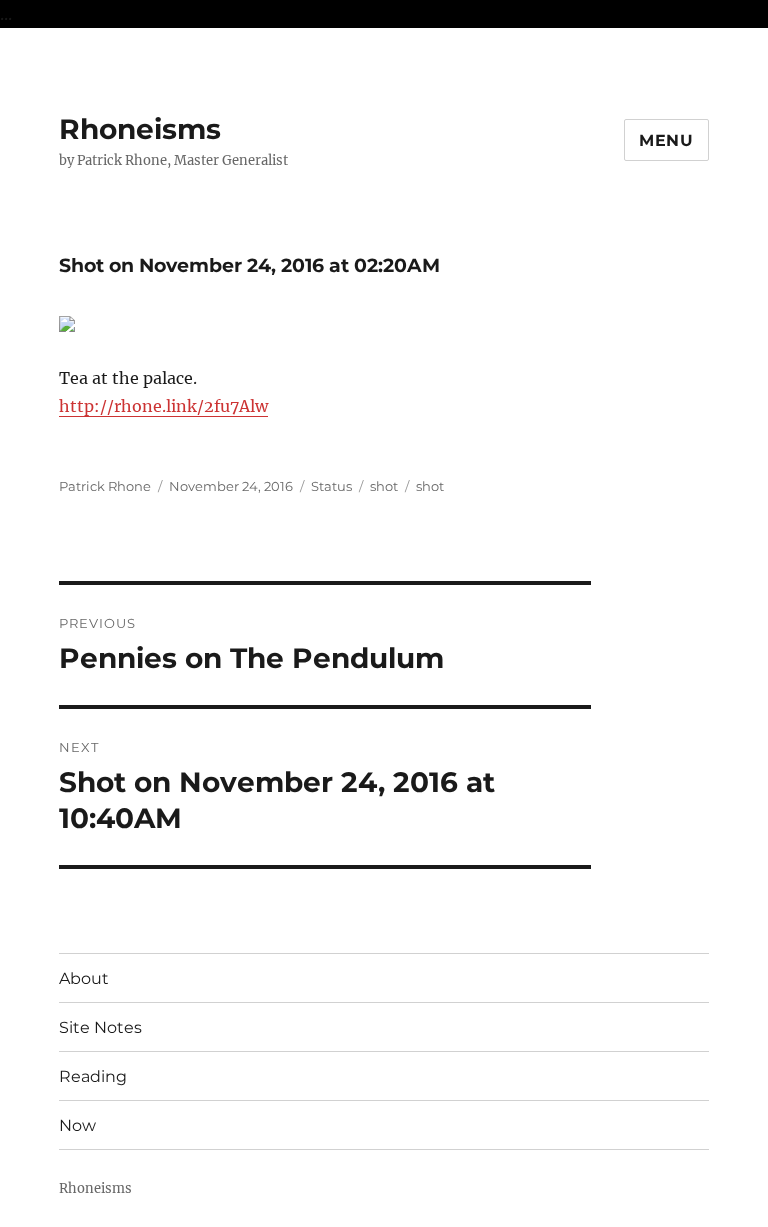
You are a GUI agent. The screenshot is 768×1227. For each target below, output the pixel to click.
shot (384, 486)
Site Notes (100, 1027)
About (84, 978)
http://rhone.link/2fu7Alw (163, 406)
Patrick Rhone (105, 486)
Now (77, 1125)
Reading (93, 1076)
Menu (666, 140)
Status (331, 486)
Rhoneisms (140, 129)
